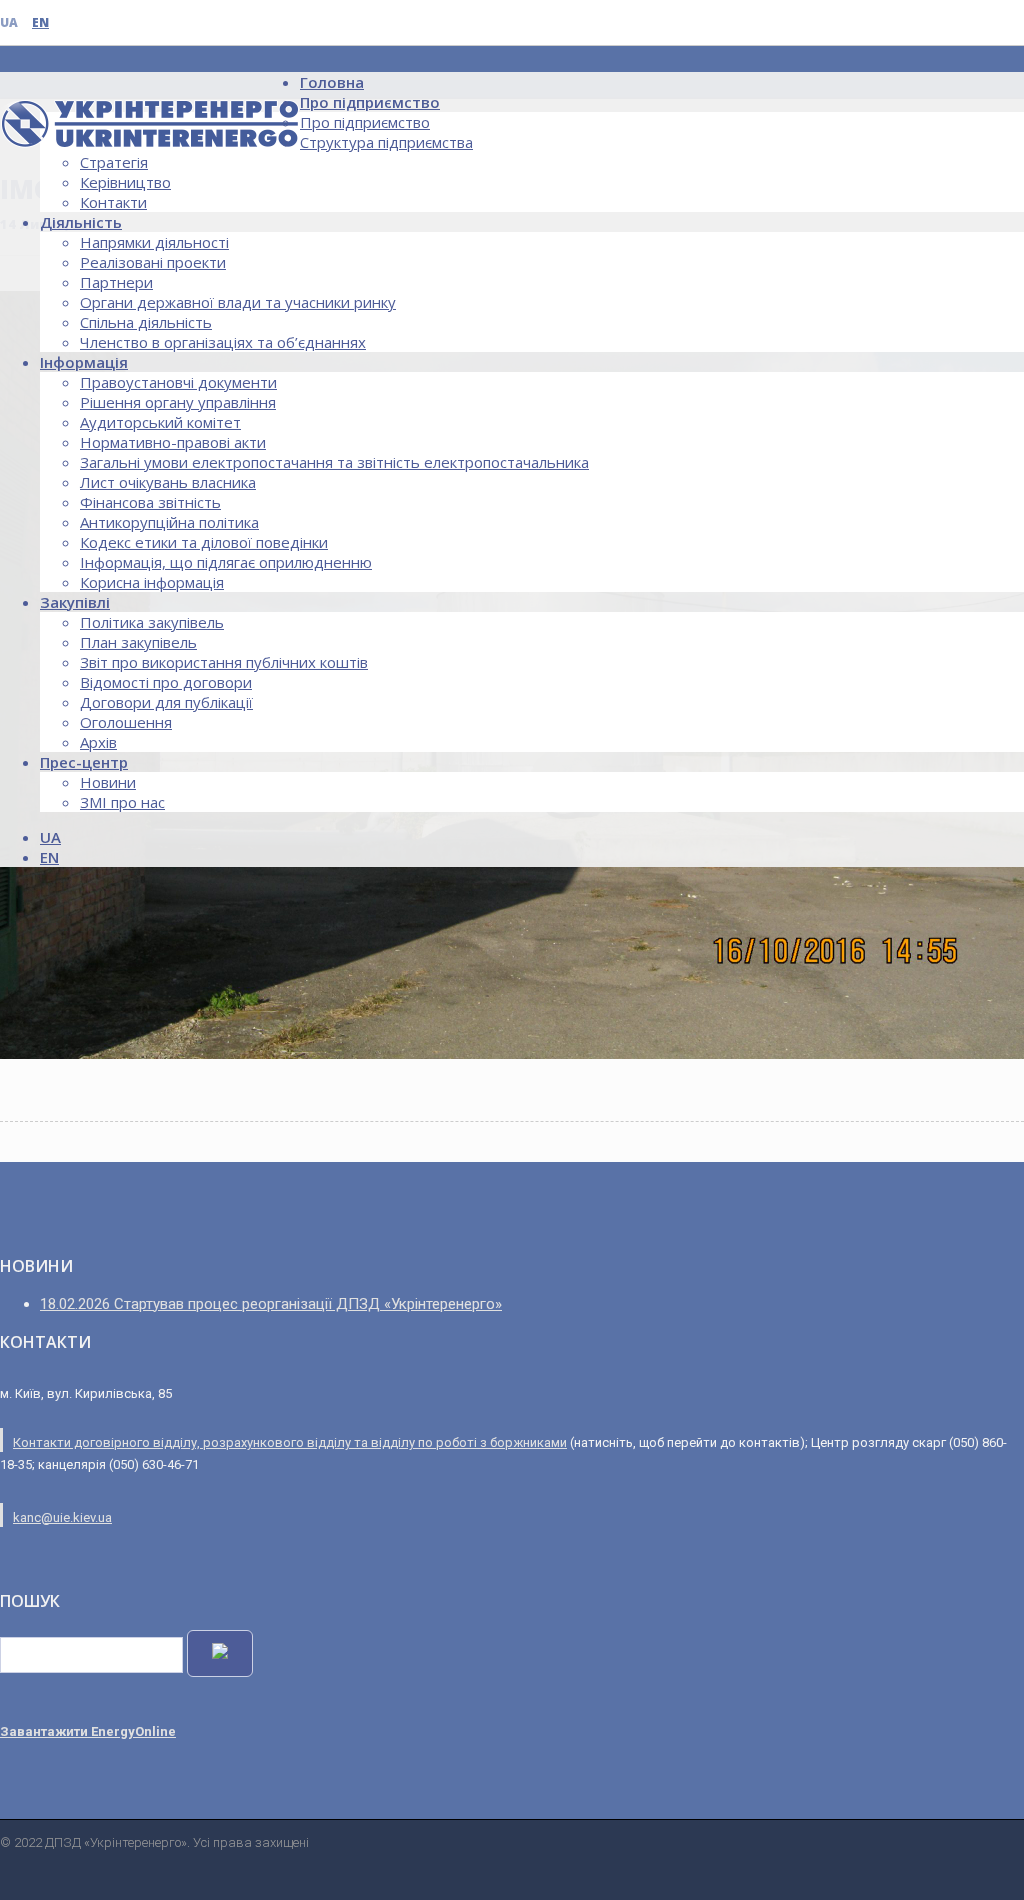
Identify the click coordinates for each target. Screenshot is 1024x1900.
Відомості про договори (166, 682)
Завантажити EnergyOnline (88, 1731)
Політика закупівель (152, 622)
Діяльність (81, 222)
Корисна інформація (152, 582)
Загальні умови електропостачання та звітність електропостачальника (334, 462)
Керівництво (125, 182)
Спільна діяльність (146, 322)
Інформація (84, 362)
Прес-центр (84, 762)
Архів (98, 742)
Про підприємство (370, 102)
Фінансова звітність (150, 502)
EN (40, 22)
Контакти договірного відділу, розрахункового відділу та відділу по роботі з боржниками (290, 1442)
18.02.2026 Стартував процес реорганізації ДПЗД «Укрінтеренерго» (271, 1304)
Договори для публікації (166, 702)
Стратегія (114, 162)
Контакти (113, 202)
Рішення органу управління (178, 402)
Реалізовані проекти (153, 262)
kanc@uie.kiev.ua (62, 1517)
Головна (332, 82)
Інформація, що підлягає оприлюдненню (226, 562)
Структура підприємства (386, 142)
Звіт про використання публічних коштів (224, 662)
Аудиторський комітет (160, 422)
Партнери (116, 282)
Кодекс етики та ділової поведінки (204, 542)
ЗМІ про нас (122, 802)
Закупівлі (75, 602)
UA (9, 22)
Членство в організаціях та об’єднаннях (223, 342)
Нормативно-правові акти (173, 442)
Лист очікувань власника (168, 482)
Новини (108, 782)
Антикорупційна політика (169, 522)
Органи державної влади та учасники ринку (238, 302)
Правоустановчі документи (178, 382)
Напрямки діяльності (154, 242)
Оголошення (126, 722)
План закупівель (138, 642)
